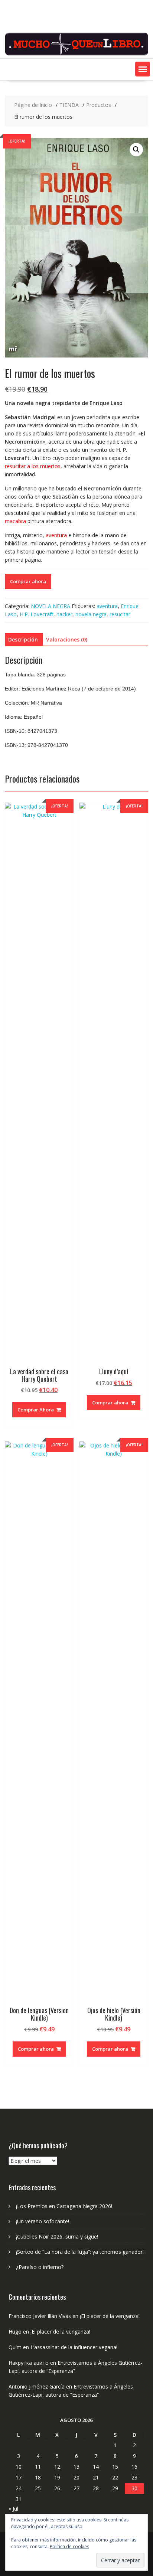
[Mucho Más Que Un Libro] (76, 54)
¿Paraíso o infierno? (40, 2267)
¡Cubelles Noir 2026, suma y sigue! (57, 2237)
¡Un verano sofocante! (43, 2221)
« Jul (13, 2509)
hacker (64, 614)
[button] (143, 69)
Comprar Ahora (36, 1410)
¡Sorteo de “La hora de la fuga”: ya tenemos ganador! (80, 2252)
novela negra (91, 614)
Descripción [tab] (23, 639)
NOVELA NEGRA (51, 606)
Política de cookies (69, 2546)
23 (134, 2477)
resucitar (120, 614)
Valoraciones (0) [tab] (67, 639)
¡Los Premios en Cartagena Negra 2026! (64, 2206)
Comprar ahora (28, 581)
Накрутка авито (29, 2363)
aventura (107, 606)
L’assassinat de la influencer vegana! (74, 2347)
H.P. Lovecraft (37, 614)
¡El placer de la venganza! (110, 2316)
